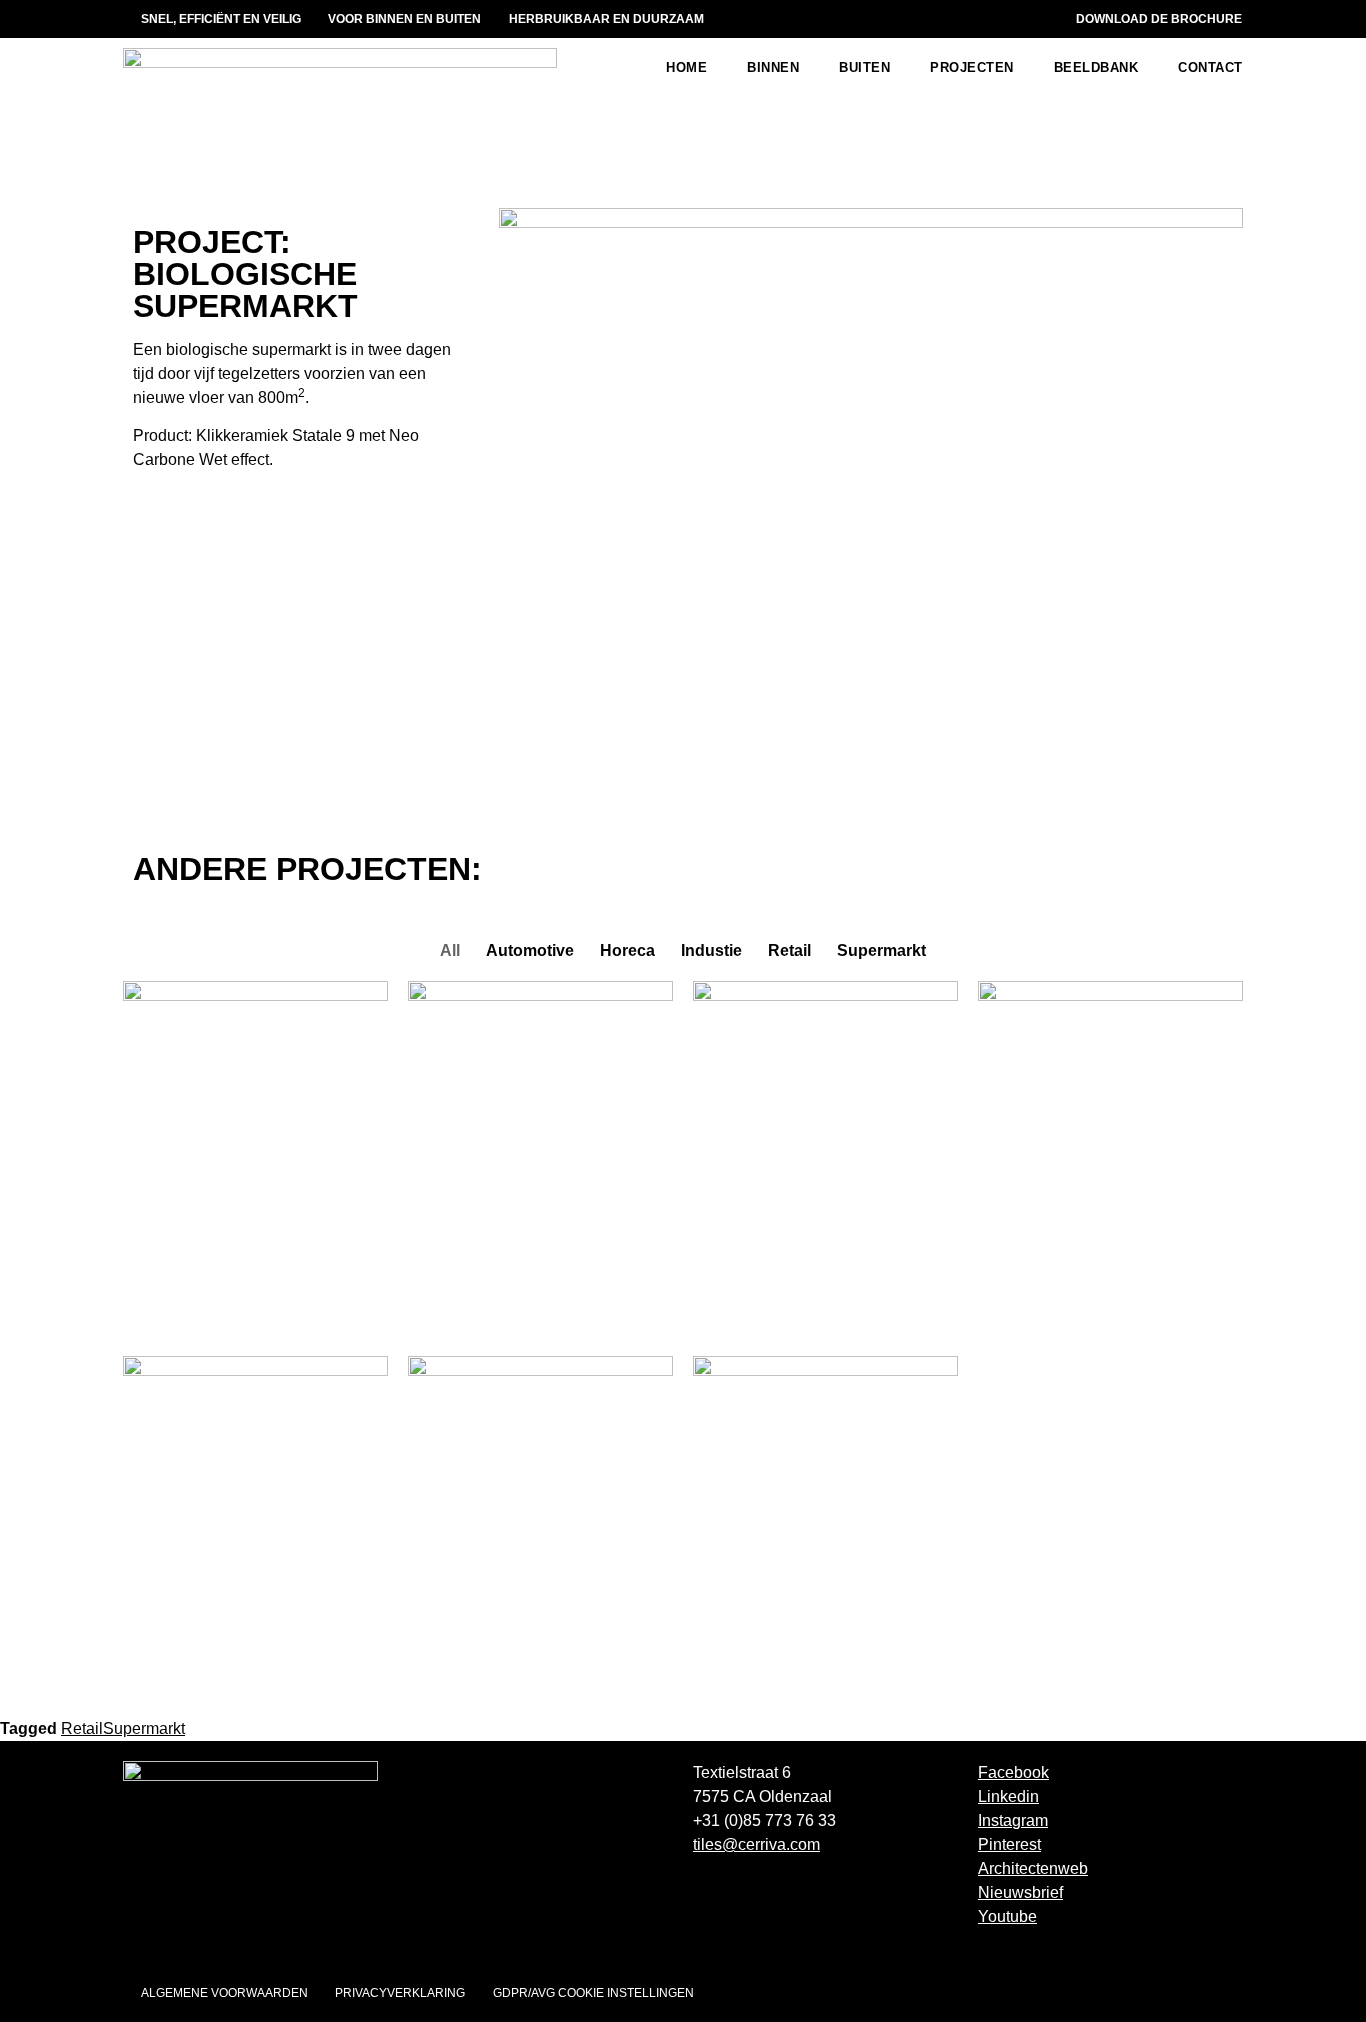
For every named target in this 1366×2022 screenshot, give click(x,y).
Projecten (972, 67)
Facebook (1013, 1772)
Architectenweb (1033, 1868)
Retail (82, 1728)
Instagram (1013, 1820)
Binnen (773, 67)
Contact (1210, 67)
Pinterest (1009, 1844)
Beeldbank (1096, 67)
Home (686, 67)
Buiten (864, 67)
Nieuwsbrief (1020, 1892)
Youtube (1007, 1916)
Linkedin (1008, 1796)
